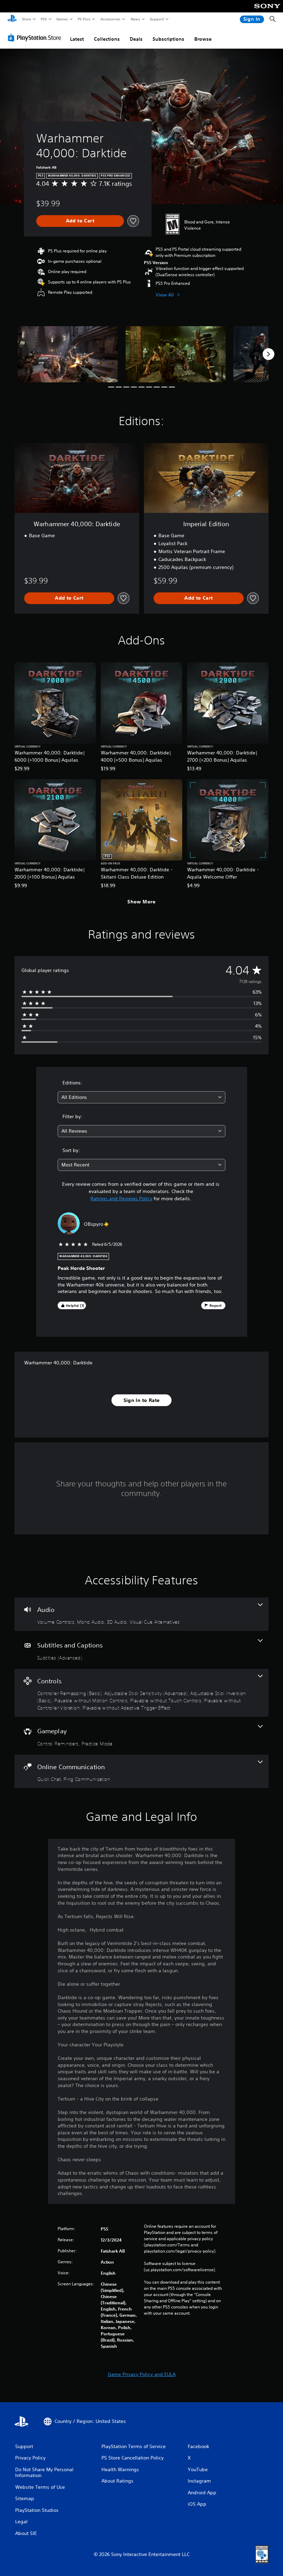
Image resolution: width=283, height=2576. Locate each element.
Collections (107, 39)
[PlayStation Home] (12, 19)
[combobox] (141, 1097)
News (135, 19)
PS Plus (84, 19)
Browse (203, 39)
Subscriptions (168, 39)
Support (157, 19)
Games (62, 19)
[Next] (269, 354)
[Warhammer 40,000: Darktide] (68, 354)
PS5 (44, 19)
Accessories (110, 19)
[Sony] (267, 11)
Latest (77, 39)
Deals (136, 39)
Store (26, 19)
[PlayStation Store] (36, 38)
